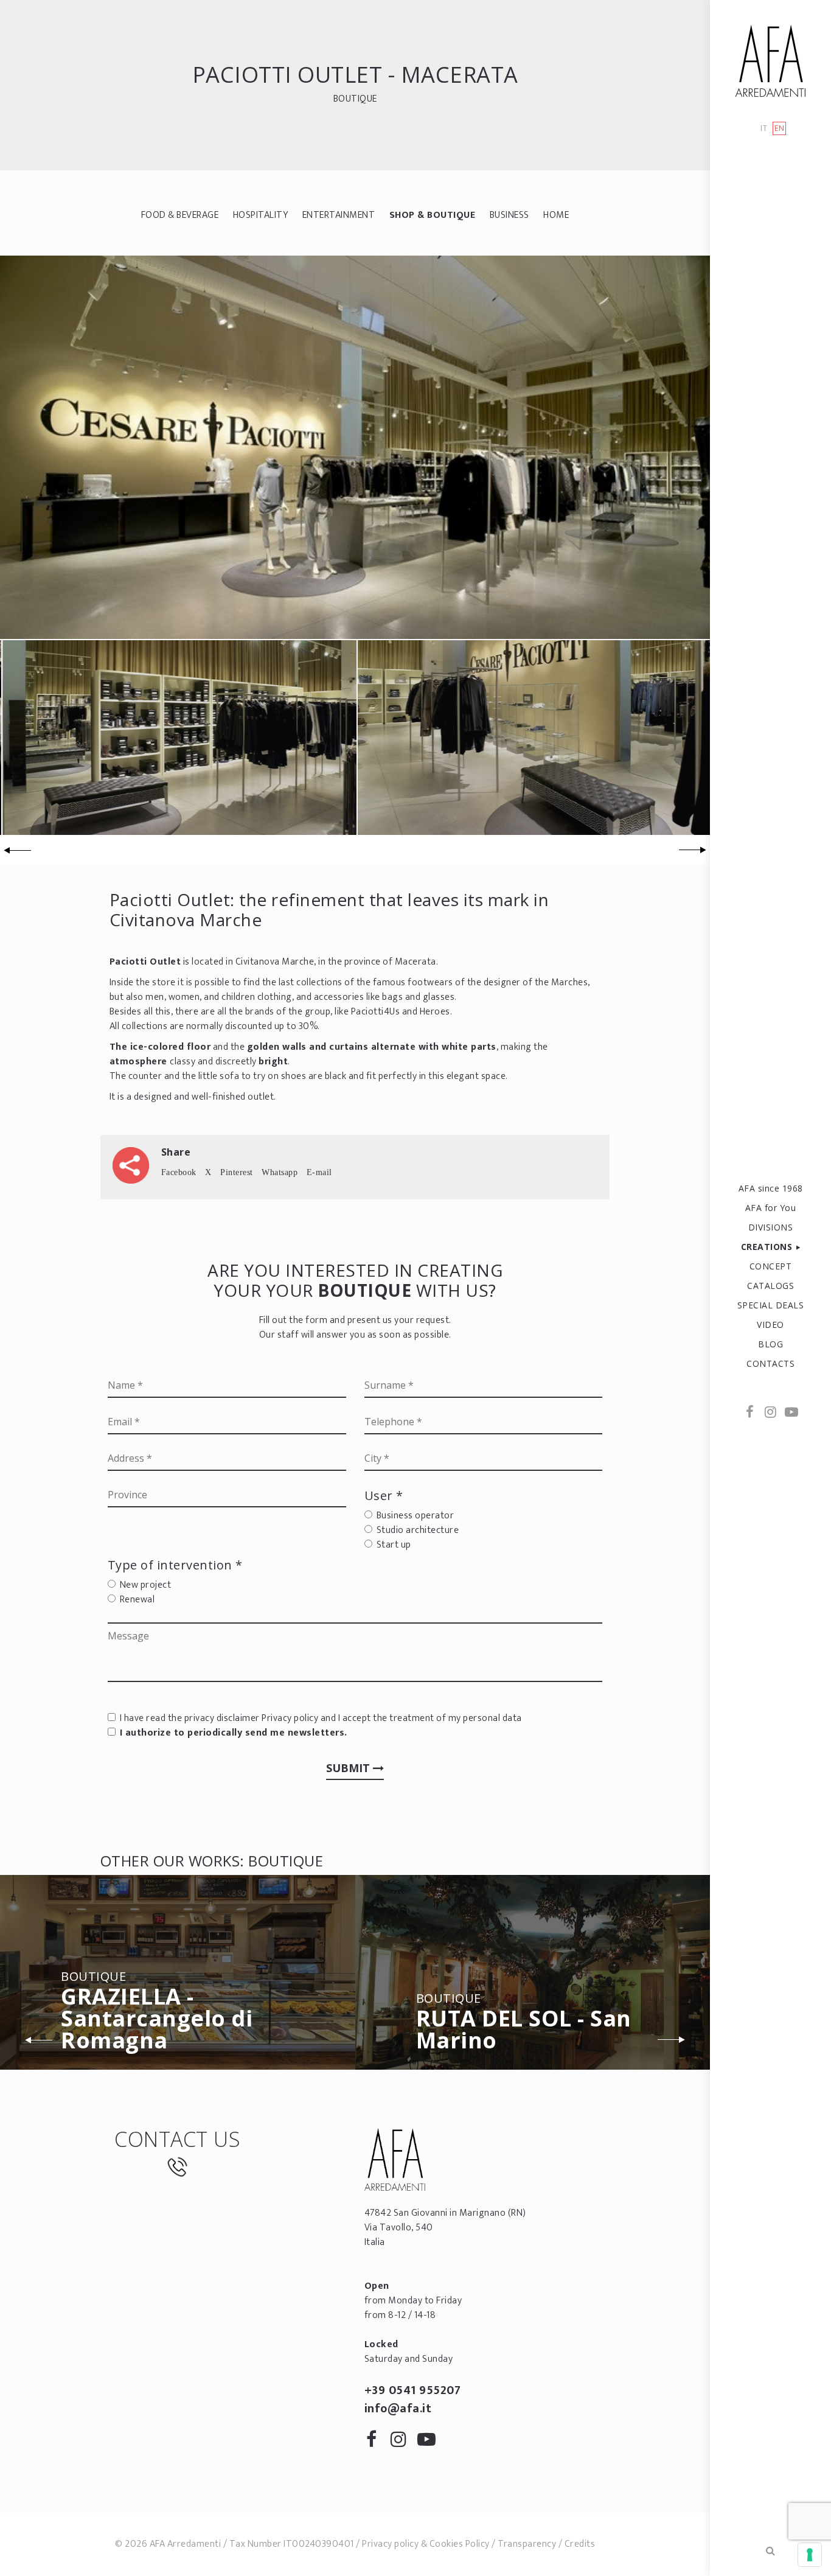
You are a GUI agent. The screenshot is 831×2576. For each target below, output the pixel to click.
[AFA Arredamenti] (770, 61)
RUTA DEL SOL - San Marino (524, 2024)
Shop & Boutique (433, 215)
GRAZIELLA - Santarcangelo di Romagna (157, 2013)
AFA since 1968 (771, 1188)
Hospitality (261, 215)
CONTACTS (770, 1363)
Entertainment (339, 215)
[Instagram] (771, 1413)
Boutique (355, 99)
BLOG (770, 1344)
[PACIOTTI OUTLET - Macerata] (355, 447)
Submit (349, 1768)
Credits (580, 2544)
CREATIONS (767, 1247)
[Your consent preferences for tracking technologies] (810, 2555)
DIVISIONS (771, 1227)
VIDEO (770, 1325)
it (764, 129)
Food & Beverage (180, 215)
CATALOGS (770, 1286)
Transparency (527, 2544)
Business (509, 215)
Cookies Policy (460, 2544)
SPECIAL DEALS (771, 1305)
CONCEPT (771, 1266)
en (780, 128)
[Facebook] (750, 1413)
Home (556, 215)
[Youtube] (791, 1413)
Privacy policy (290, 1718)
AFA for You (771, 1208)
